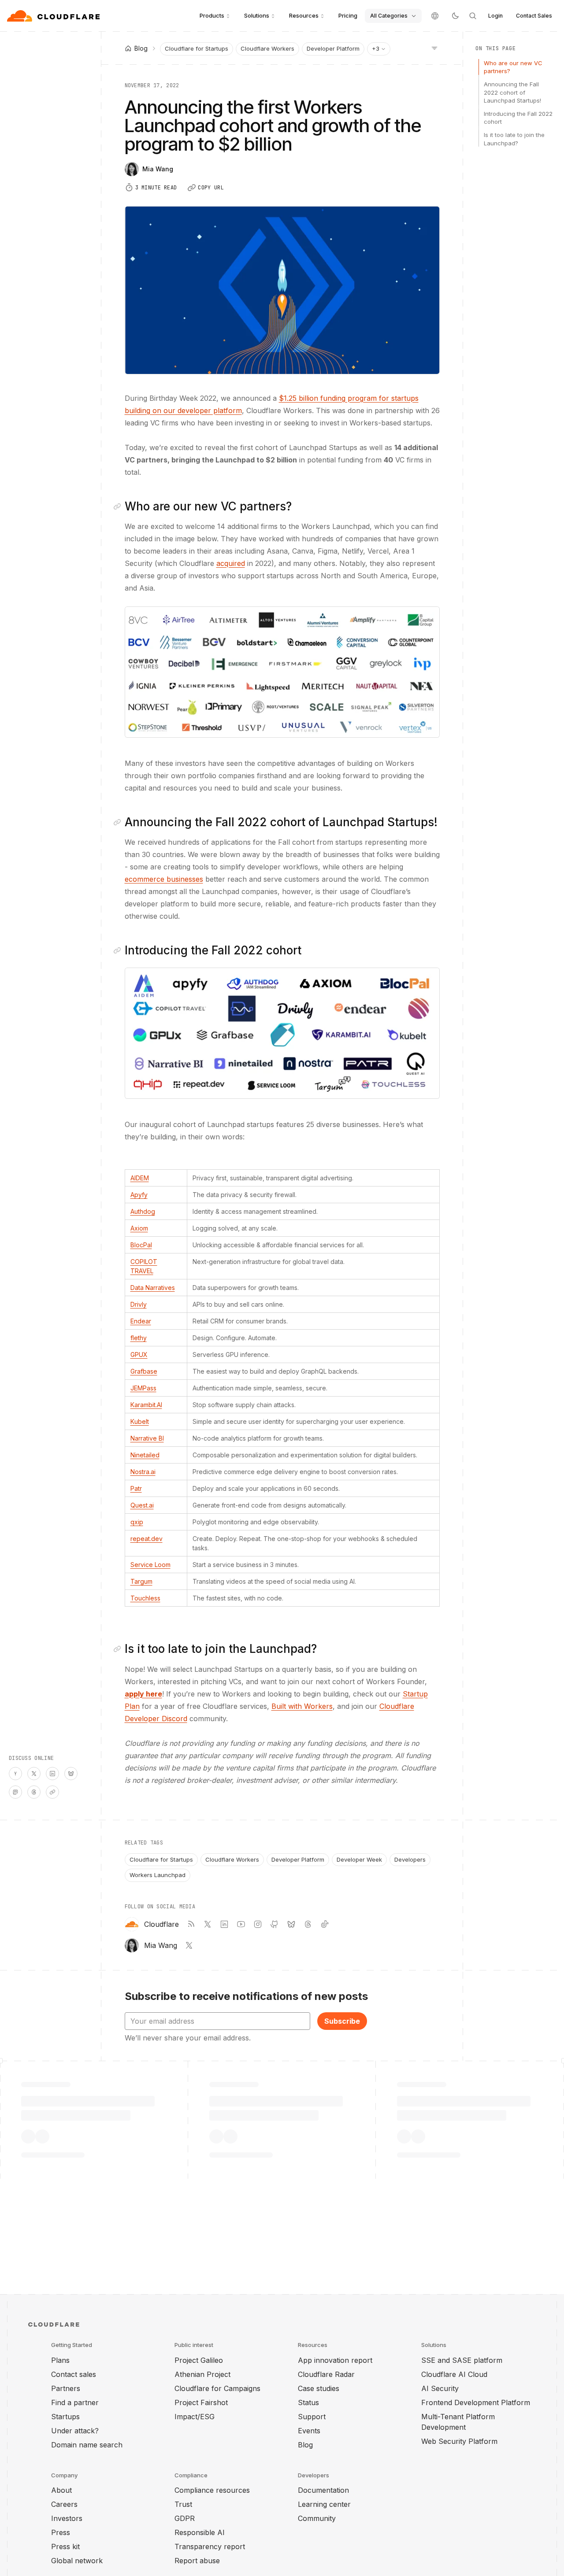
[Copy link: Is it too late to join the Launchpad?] (119, 1649)
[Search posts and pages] (473, 16)
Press (61, 2532)
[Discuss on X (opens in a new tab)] (34, 1774)
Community (317, 2518)
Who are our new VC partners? (513, 67)
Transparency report (210, 2546)
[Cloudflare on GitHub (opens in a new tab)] (275, 1924)
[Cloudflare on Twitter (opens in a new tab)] (208, 1924)
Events (309, 2431)
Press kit (65, 2546)
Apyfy (139, 1195)
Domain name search (87, 2445)
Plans (60, 2360)
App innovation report (335, 2360)
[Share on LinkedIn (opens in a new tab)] (52, 1774)
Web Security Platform (459, 2441)
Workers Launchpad (158, 1875)
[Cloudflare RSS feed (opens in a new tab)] (191, 1924)
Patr (136, 1488)
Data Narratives (153, 1288)
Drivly (139, 1304)
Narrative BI (147, 1438)
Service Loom (150, 1565)
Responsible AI (200, 2532)
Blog (305, 2445)
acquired (231, 563)
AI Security (440, 2388)
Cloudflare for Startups (197, 48)
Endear (141, 1321)
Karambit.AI (146, 1405)
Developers (410, 1859)
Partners (66, 2388)
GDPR (185, 2518)
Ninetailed (145, 1455)
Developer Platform (333, 48)
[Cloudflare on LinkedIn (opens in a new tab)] (224, 1924)
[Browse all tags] (434, 48)
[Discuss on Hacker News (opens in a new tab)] (15, 1774)
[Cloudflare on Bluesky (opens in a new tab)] (291, 1924)
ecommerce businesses (164, 879)
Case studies (319, 2388)
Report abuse (197, 2561)
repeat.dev (147, 1539)
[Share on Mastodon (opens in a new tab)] (15, 1792)
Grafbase (144, 1371)
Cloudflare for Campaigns (217, 2388)
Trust (183, 2504)
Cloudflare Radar (326, 2374)
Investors (67, 2518)
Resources (304, 15)
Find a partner (75, 2402)
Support (312, 2417)
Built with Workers (302, 1706)
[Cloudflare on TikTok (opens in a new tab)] (325, 1924)
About (61, 2490)
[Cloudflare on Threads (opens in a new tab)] (308, 1924)
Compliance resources (212, 2490)
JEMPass (143, 1388)
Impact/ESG (195, 2417)
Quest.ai (142, 1505)
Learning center (324, 2504)
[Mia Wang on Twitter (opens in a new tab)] (189, 1945)
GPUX (139, 1355)
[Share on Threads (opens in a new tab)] (34, 1792)
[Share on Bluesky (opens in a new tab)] (71, 1774)
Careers (64, 2504)
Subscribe (342, 2021)
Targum (141, 1581)
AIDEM (140, 1178)
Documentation (323, 2490)
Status (308, 2402)
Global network (77, 2561)
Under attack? (75, 2431)
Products (212, 15)
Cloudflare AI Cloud (454, 2374)
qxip (137, 1522)
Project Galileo (199, 2360)
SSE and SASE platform (462, 2360)
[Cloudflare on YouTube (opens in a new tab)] (241, 1924)
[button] (282, 672)
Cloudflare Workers (267, 48)
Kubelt (140, 1421)
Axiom (139, 1228)
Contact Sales (534, 16)
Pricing (348, 15)
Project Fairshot (201, 2402)
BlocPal (141, 1245)
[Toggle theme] (455, 16)
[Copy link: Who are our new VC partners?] (119, 506)
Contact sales (74, 2374)
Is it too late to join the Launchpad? (514, 139)
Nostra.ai (143, 1472)
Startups (65, 2417)
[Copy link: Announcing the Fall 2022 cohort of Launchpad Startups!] (119, 822)
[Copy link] (52, 1792)
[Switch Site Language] (435, 16)
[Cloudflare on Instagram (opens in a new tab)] (258, 1924)
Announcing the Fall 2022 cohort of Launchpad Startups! (512, 92)
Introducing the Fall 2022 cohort (518, 118)
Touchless (145, 1598)
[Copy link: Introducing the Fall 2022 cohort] (119, 950)
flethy (139, 1338)
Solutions (257, 15)
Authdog (143, 1211)
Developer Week (359, 1859)
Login (495, 16)
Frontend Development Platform (476, 2402)
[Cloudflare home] (54, 16)
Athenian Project (202, 2374)
